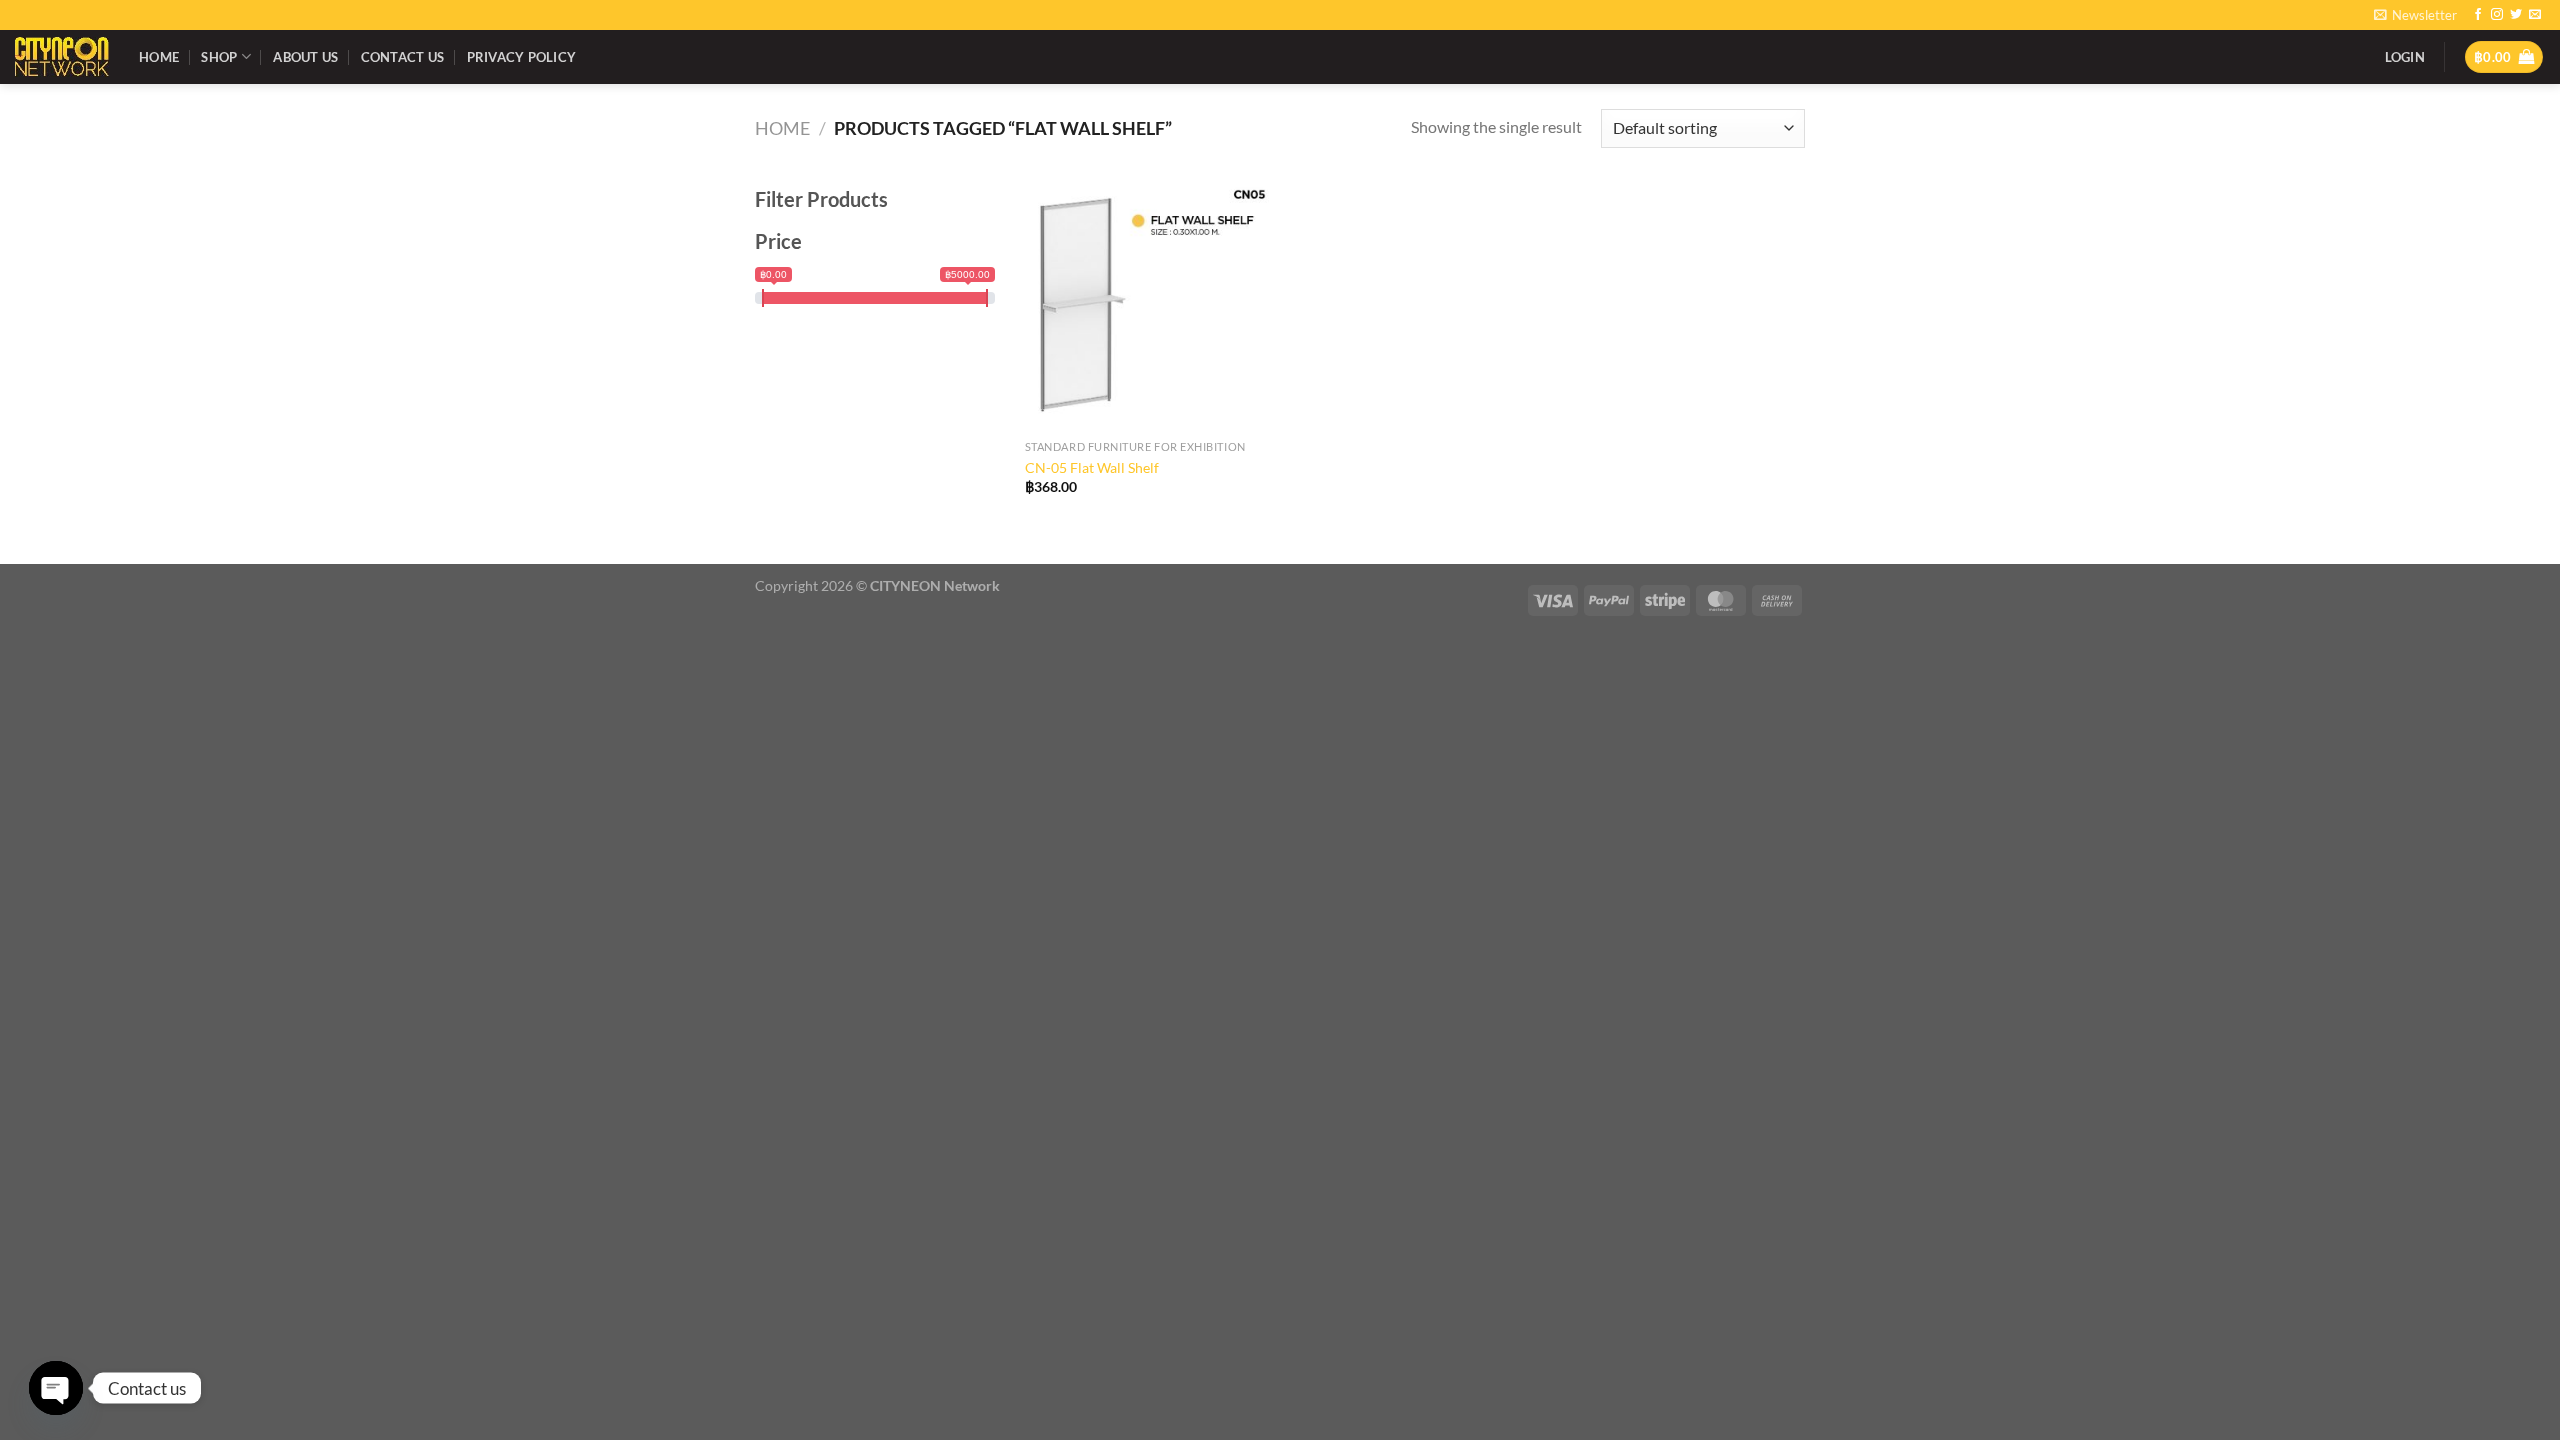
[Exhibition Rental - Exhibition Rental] (62, 56)
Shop (219, 57)
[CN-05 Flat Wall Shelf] (1148, 306)
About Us (305, 57)
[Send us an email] (2535, 15)
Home (159, 57)
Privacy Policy (522, 57)
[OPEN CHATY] (56, 1388)
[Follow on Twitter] (2516, 15)
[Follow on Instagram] (2497, 15)
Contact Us (403, 57)
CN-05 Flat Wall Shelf (1092, 467)
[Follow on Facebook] (2478, 15)
